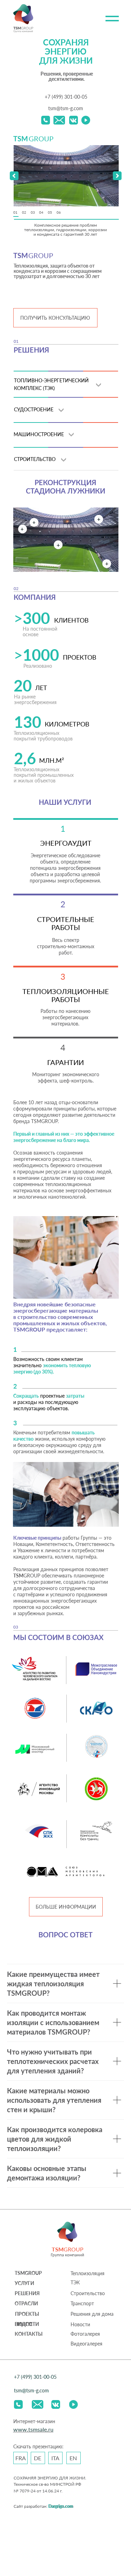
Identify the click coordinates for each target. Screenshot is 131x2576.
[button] (117, 176)
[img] (46, 120)
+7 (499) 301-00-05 (66, 97)
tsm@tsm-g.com (66, 108)
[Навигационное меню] (112, 19)
